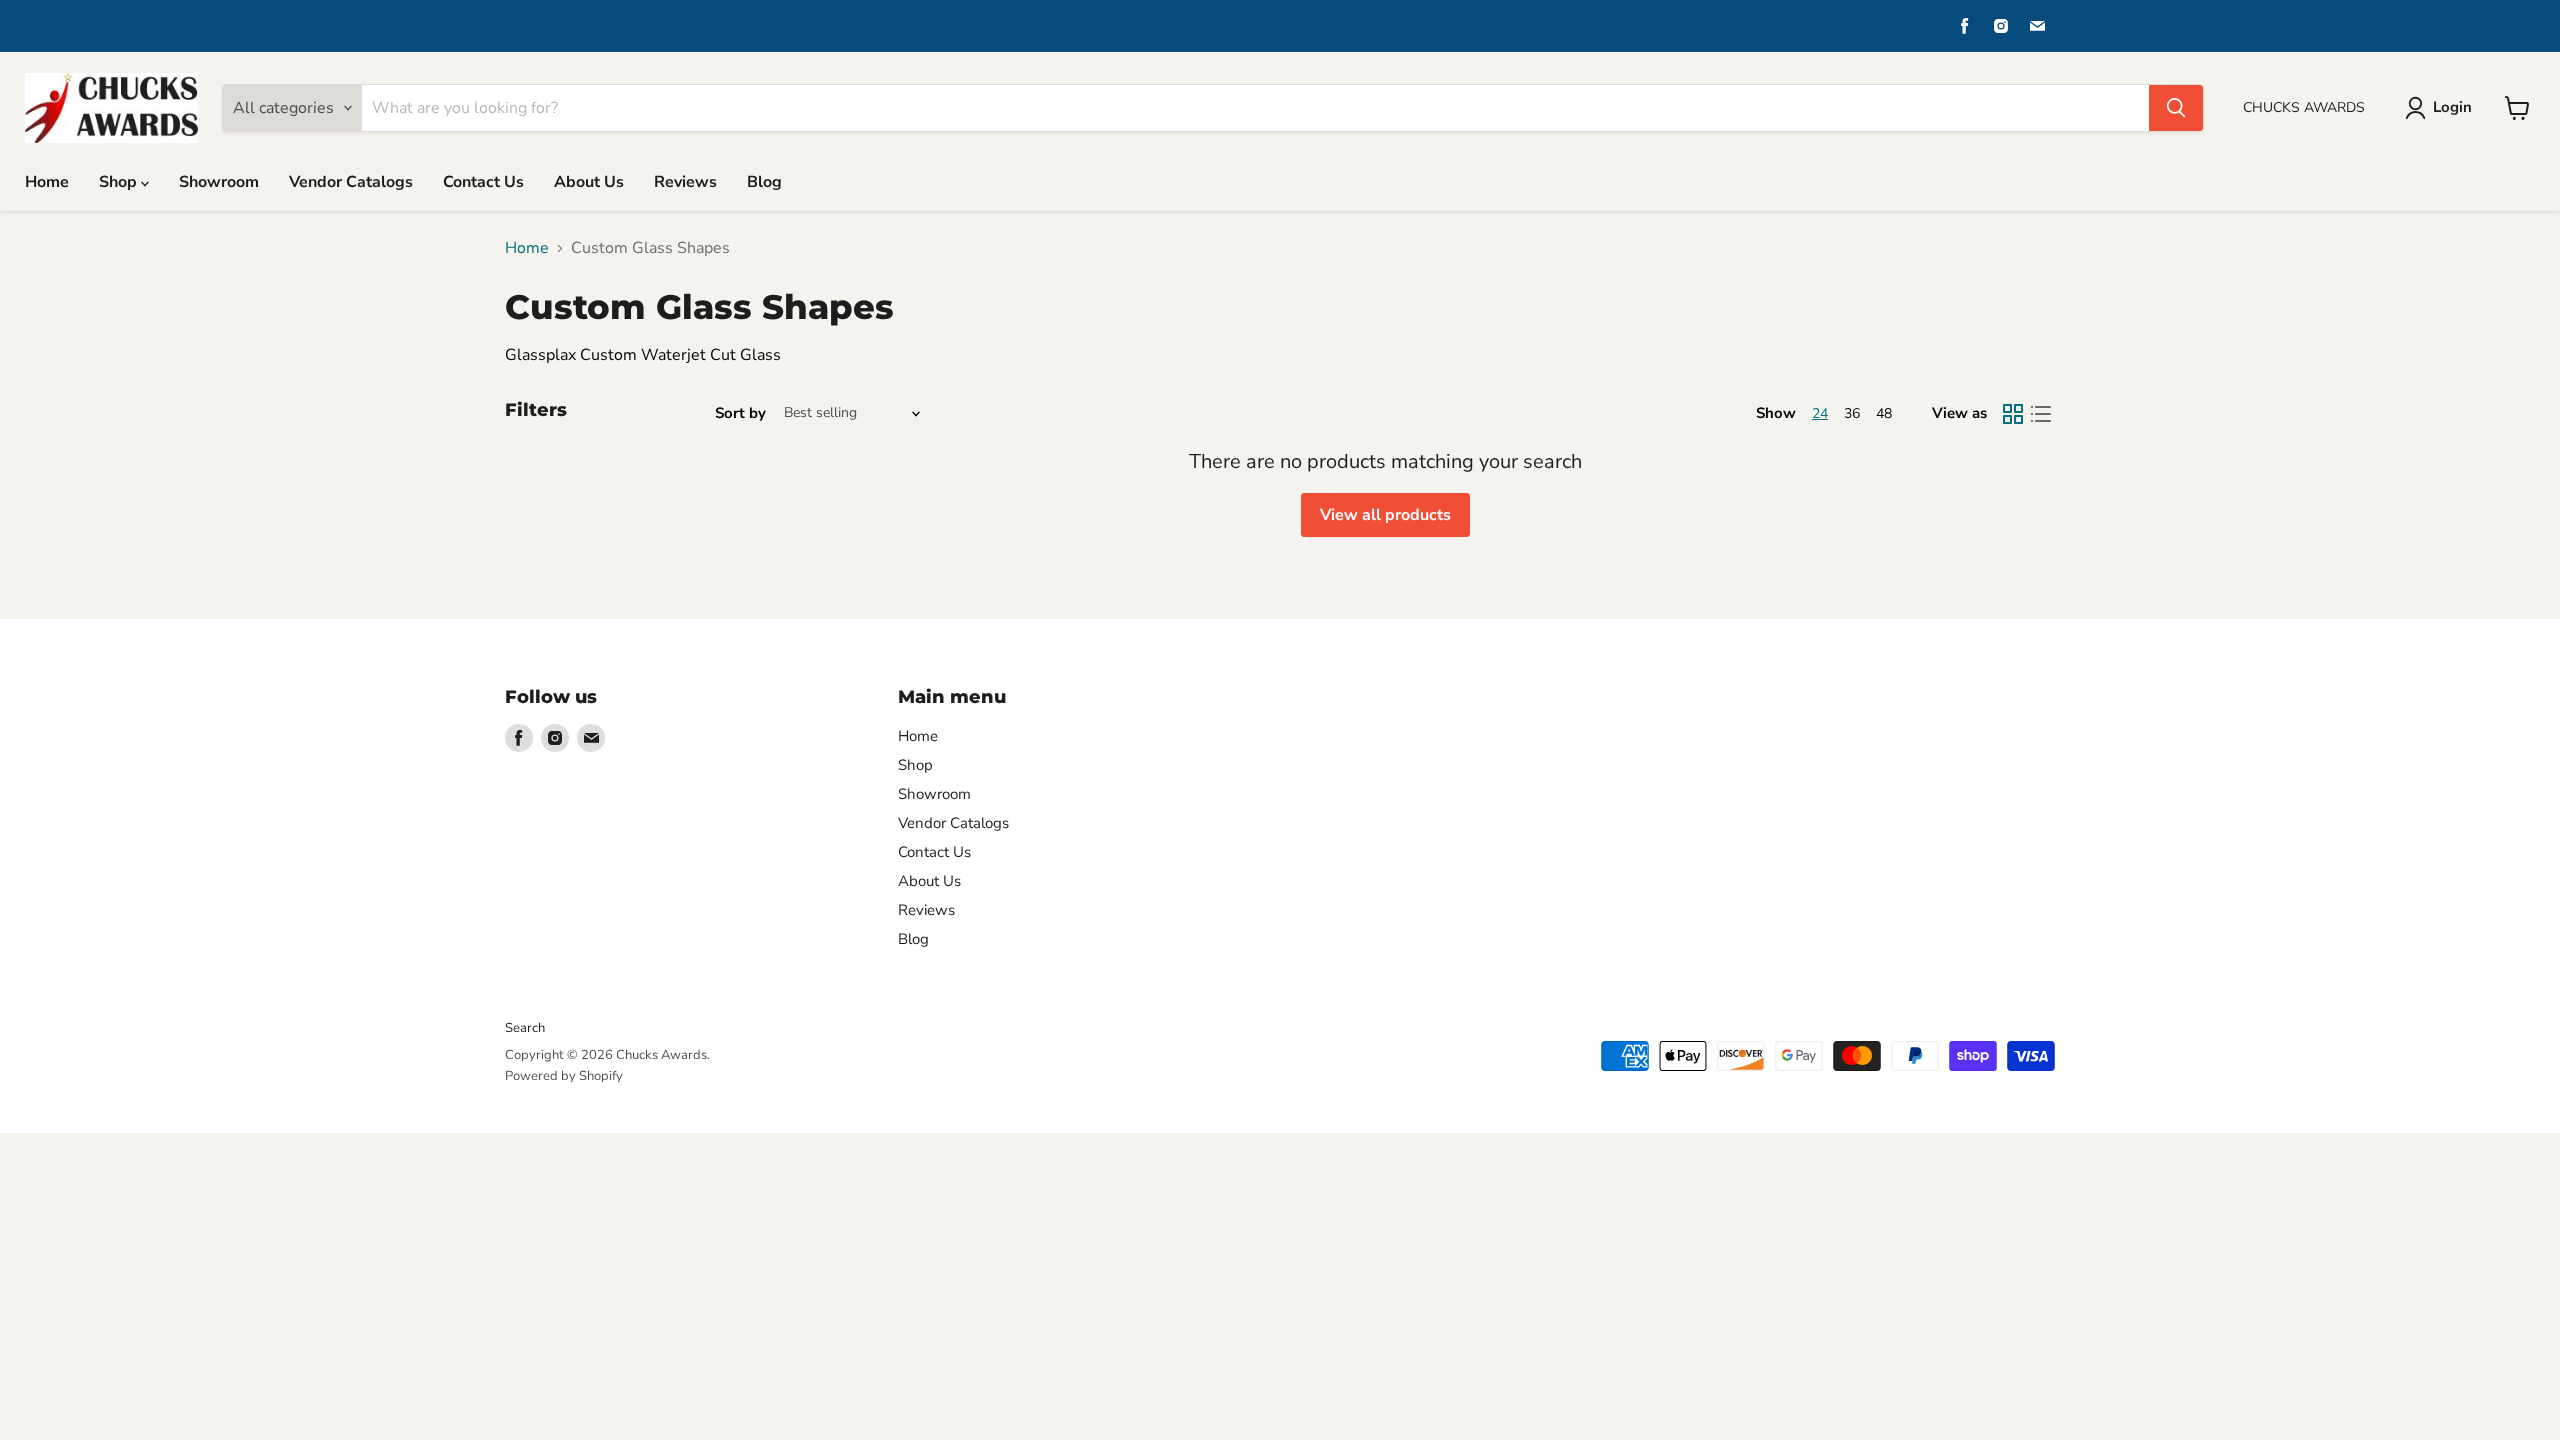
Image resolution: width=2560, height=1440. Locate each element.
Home (47, 182)
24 (1820, 413)
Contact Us (483, 182)
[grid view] (2013, 414)
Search (525, 1028)
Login (2452, 107)
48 (1884, 413)
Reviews (685, 182)
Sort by (740, 413)
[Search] (2176, 108)
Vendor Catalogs (351, 182)
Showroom (219, 182)
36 (1852, 413)
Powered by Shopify (564, 1076)
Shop (120, 182)
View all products (1385, 515)
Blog (764, 182)
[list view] (2041, 414)
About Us (589, 182)
